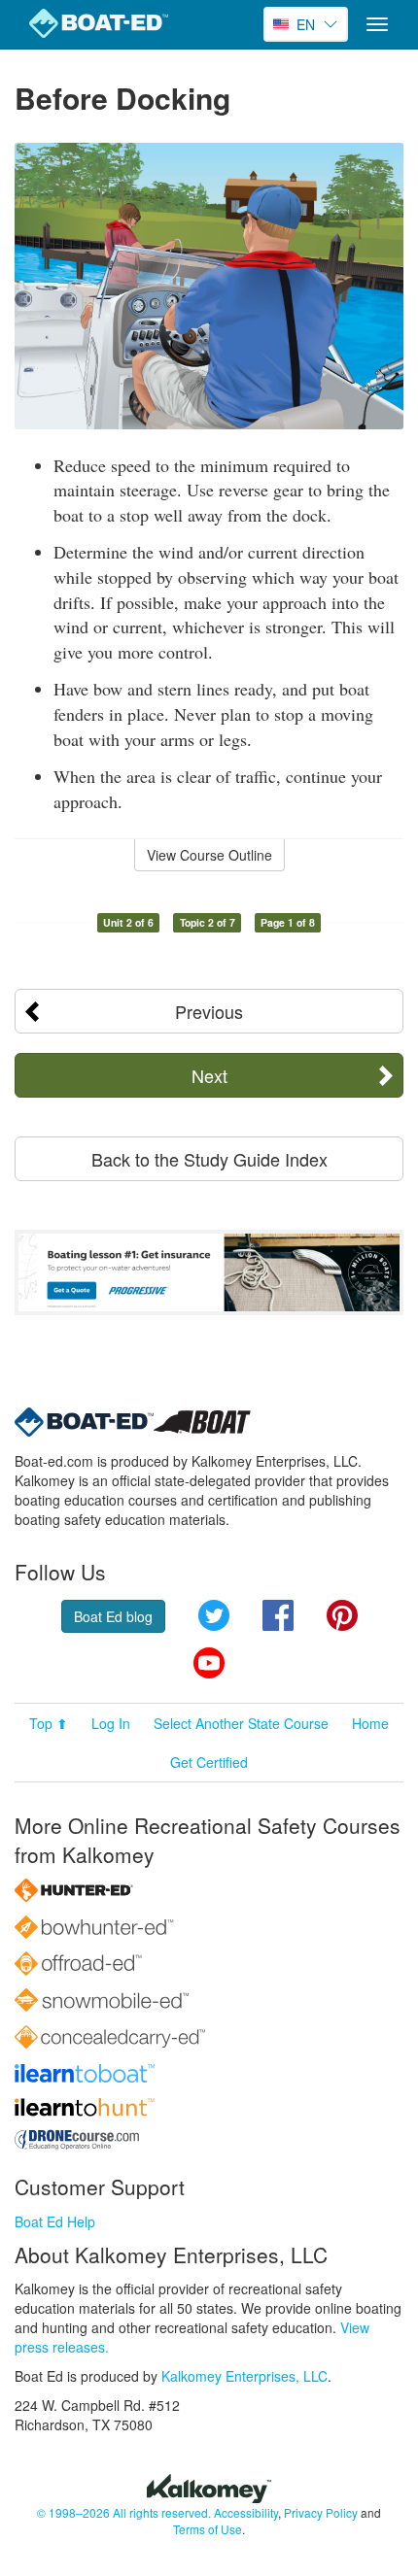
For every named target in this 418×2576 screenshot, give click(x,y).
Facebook (278, 1615)
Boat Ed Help (55, 2221)
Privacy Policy (321, 2512)
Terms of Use (208, 2529)
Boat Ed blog (113, 1616)
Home (370, 1723)
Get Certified (209, 1762)
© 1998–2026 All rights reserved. (124, 2512)
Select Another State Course (241, 1723)
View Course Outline (209, 855)
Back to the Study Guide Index (209, 1159)
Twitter (214, 1615)
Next (209, 1075)
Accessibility (246, 2512)
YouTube (209, 1663)
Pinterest (342, 1615)
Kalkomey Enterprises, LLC (244, 2376)
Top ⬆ (49, 1723)
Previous (209, 1011)
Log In (111, 1723)
